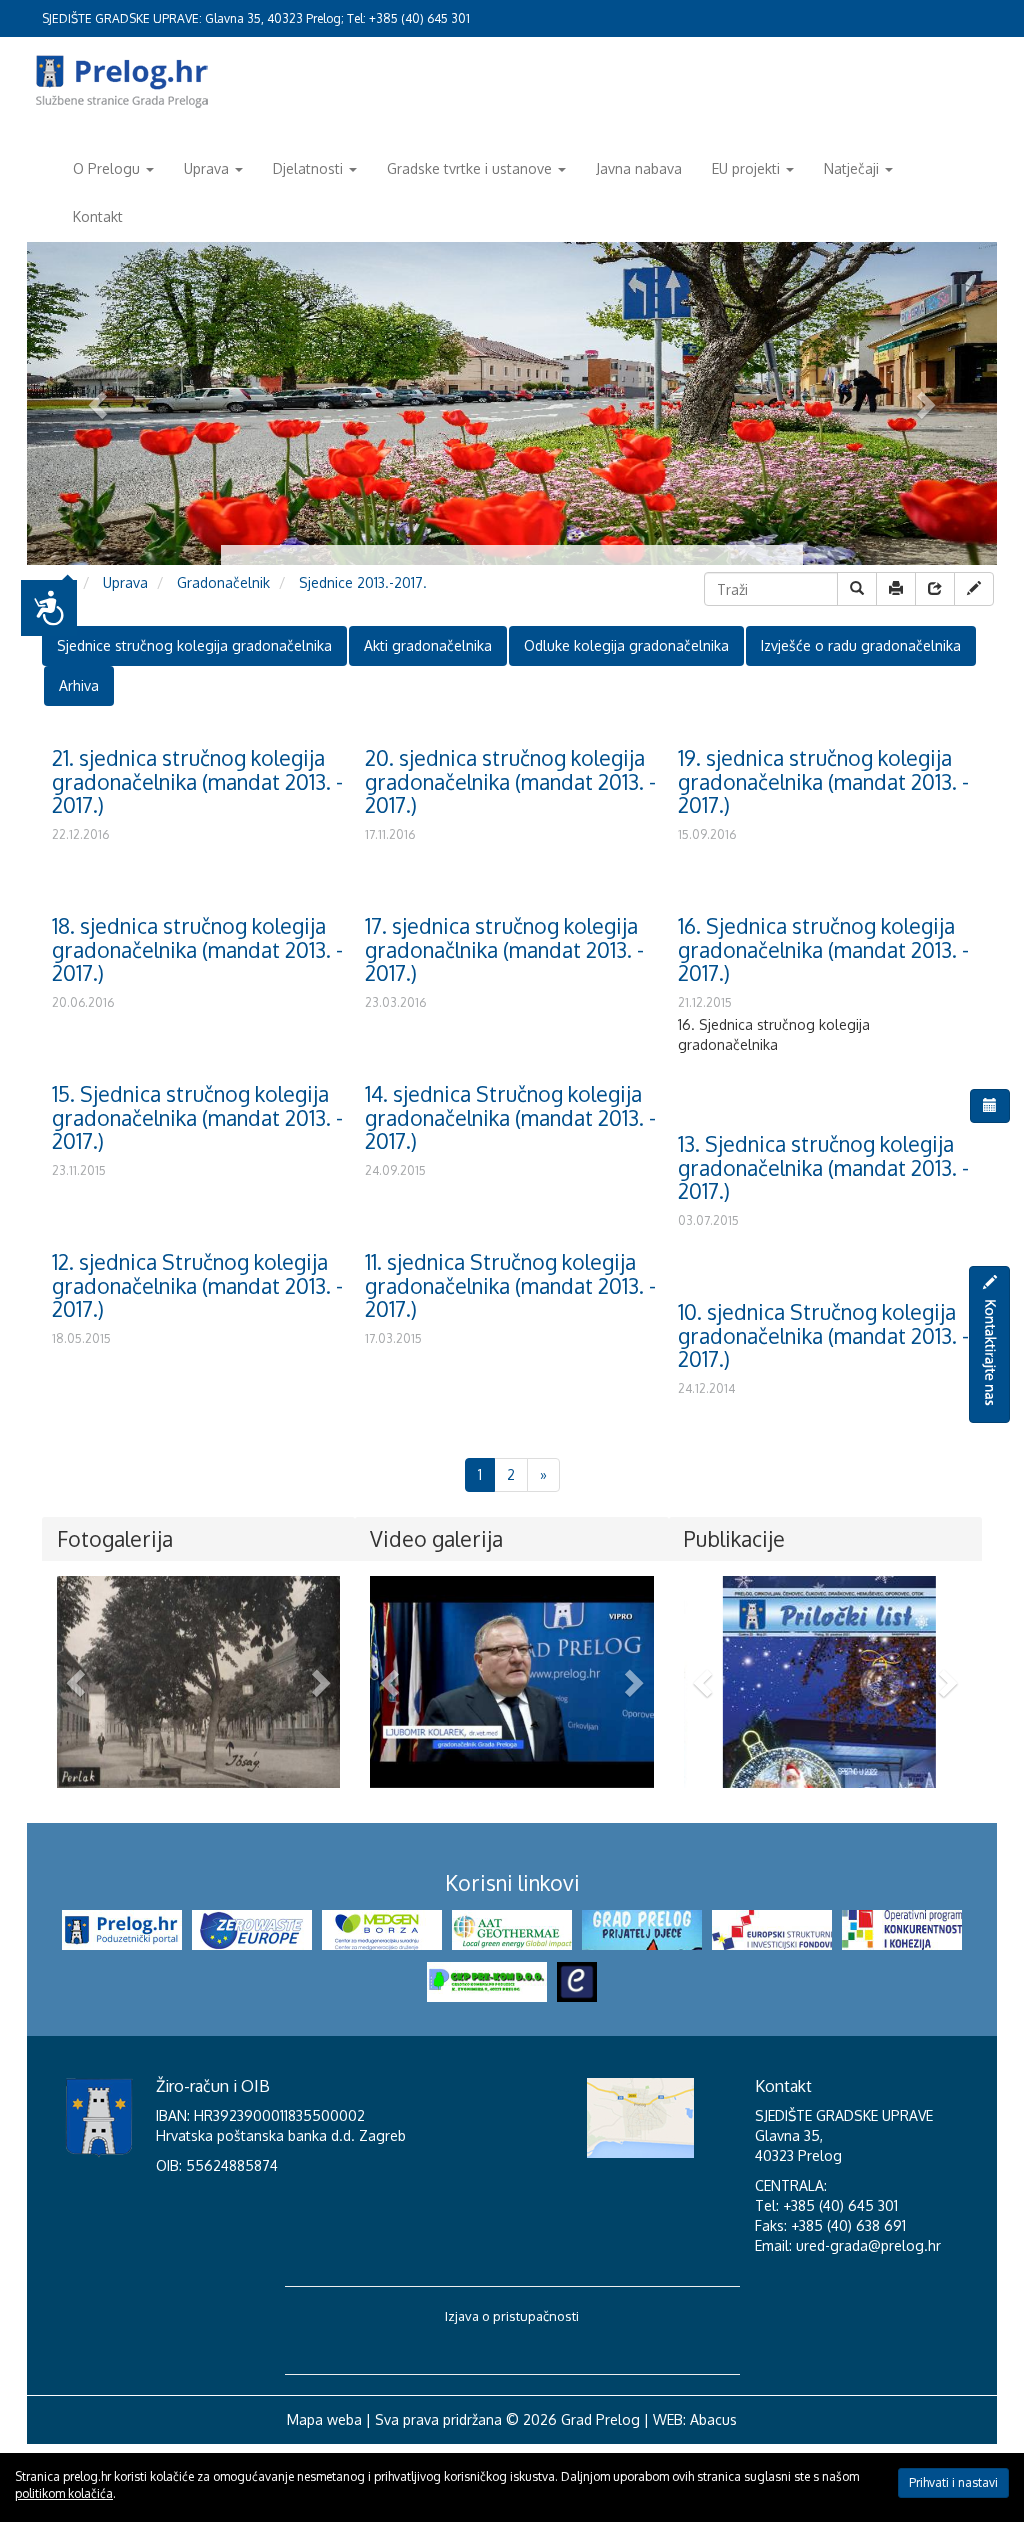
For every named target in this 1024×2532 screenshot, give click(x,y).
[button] (78, 1682)
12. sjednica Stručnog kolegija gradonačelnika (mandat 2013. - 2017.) (197, 1284)
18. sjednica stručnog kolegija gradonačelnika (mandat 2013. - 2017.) (197, 948)
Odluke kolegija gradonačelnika (626, 645)
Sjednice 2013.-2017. (363, 582)
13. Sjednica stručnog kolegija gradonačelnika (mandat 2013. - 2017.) (823, 1166)
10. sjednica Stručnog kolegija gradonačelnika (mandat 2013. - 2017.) (823, 1334)
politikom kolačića (64, 2493)
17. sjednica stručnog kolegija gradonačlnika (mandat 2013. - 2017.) (504, 948)
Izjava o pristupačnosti (512, 2403)
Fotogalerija (115, 1538)
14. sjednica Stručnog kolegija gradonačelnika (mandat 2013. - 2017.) (510, 1116)
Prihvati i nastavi (953, 2482)
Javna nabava (639, 168)
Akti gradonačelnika (428, 645)
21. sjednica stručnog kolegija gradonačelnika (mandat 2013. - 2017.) (197, 780)
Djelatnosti (308, 168)
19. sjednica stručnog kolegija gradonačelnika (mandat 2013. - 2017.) (823, 780)
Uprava (206, 168)
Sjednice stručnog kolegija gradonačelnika (194, 645)
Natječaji (851, 168)
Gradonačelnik (223, 582)
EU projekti (746, 168)
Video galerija (436, 1538)
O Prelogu (106, 168)
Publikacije (734, 1538)
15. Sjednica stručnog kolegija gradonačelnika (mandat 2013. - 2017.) (197, 1116)
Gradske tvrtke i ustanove (469, 168)
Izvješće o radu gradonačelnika (861, 645)
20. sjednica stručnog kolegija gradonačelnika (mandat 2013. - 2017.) (510, 780)
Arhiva (79, 685)
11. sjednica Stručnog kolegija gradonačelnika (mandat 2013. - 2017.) (510, 1284)
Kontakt (98, 216)
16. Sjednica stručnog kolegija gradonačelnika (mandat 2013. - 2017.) (823, 948)
